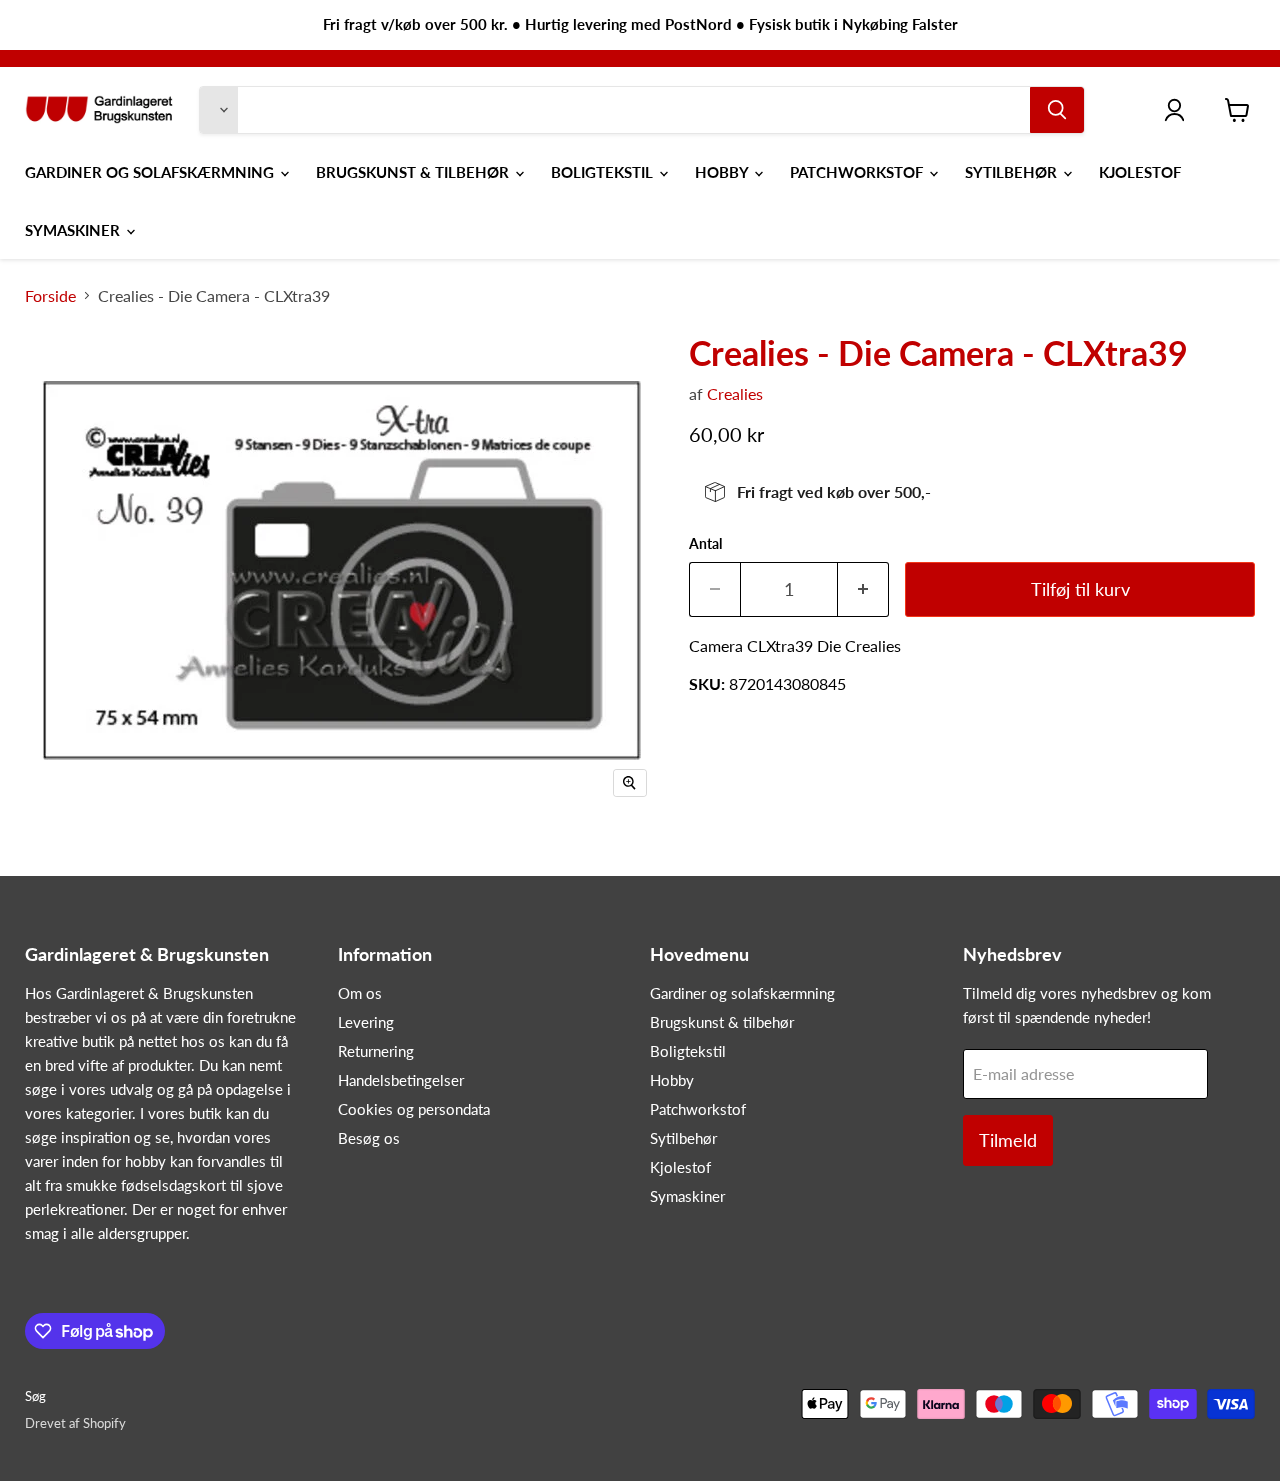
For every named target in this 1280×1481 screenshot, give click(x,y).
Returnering (376, 1051)
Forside (50, 296)
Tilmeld (1008, 1140)
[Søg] (1057, 110)
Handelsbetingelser (401, 1080)
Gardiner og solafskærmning (151, 172)
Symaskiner (74, 230)
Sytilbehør (1013, 172)
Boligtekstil (604, 172)
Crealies (735, 393)
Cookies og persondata (414, 1109)
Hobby (723, 172)
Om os (360, 993)
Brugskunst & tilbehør (414, 172)
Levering (366, 1022)
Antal (705, 544)
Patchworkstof (858, 172)
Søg (35, 1396)
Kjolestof (1140, 172)
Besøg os (369, 1138)
